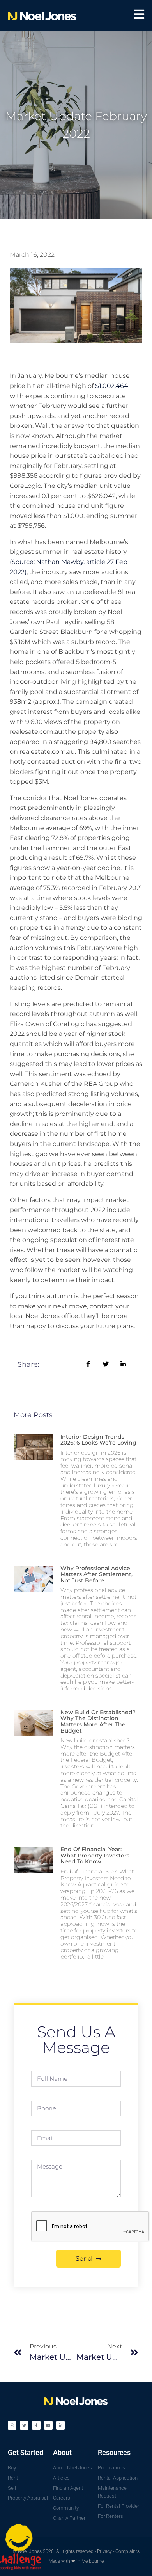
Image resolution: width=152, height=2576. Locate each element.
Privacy (104, 2551)
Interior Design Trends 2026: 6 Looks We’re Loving (98, 1440)
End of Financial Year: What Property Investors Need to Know (95, 1855)
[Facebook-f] (36, 2425)
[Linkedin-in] (60, 2425)
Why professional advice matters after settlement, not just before (96, 1574)
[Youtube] (48, 2425)
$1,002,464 (112, 386)
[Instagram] (12, 2425)
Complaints (127, 2551)
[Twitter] (24, 2425)
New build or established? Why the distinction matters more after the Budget (98, 1721)
